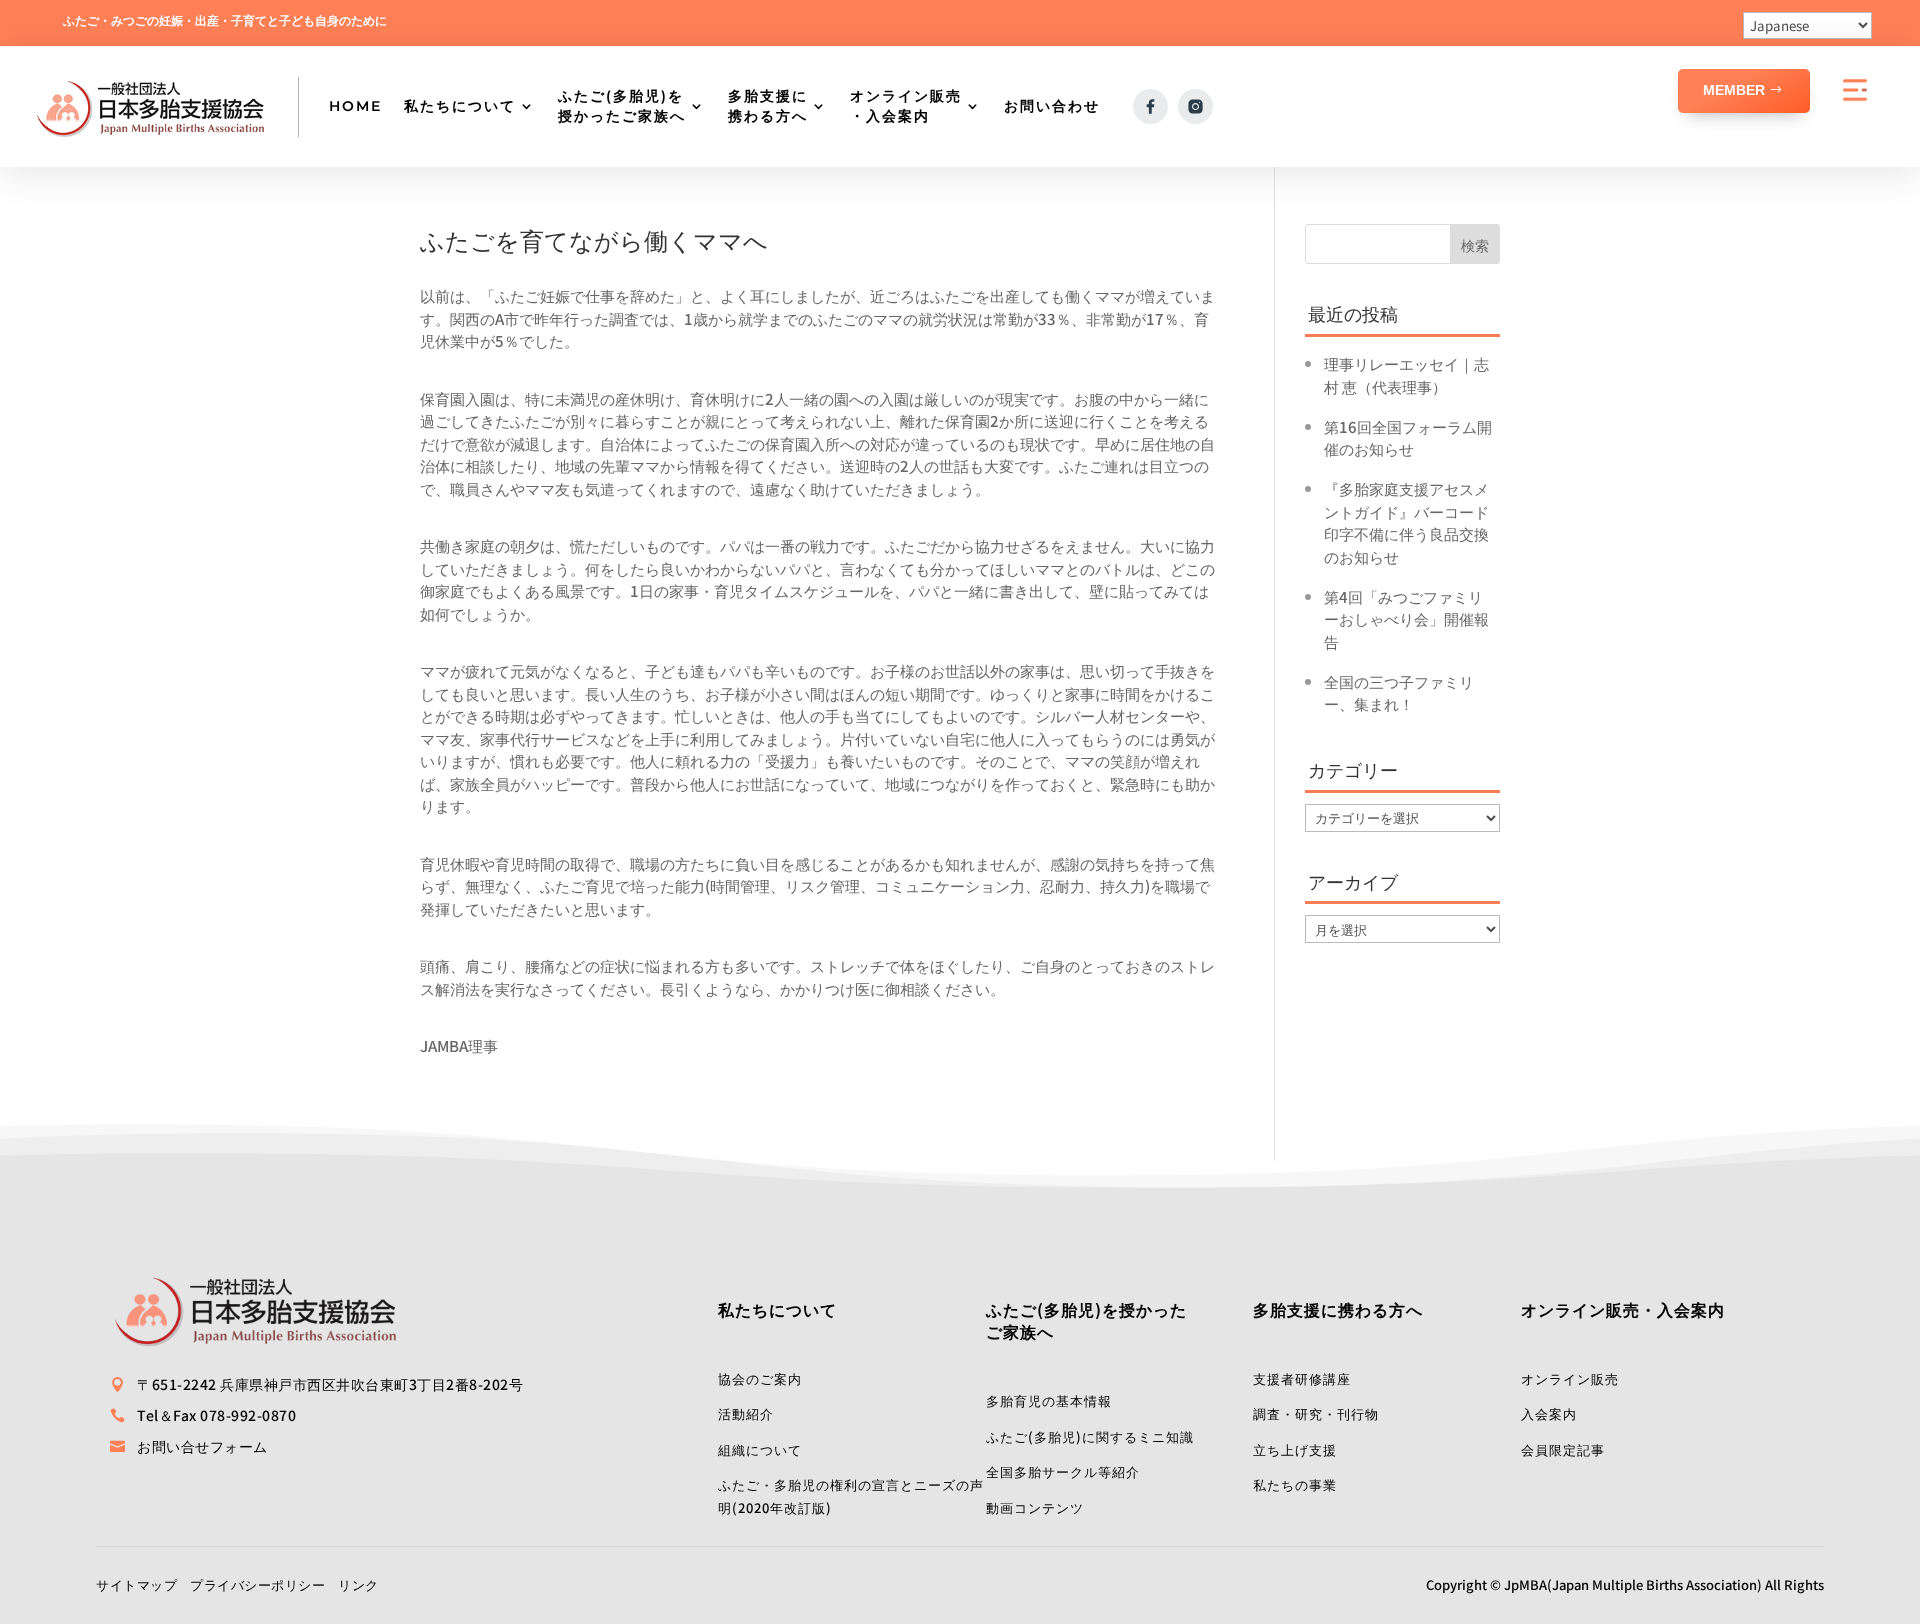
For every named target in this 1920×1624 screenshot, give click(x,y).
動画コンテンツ (1035, 1507)
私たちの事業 (1295, 1484)
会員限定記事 (1563, 1449)
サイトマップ (136, 1584)
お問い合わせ (1052, 106)
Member (1734, 90)
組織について (760, 1449)
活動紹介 (746, 1413)
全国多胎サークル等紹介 (1063, 1471)
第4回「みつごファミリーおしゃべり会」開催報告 (1406, 619)
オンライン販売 (1570, 1378)
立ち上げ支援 (1295, 1449)
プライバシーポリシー (257, 1584)
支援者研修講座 (1302, 1378)
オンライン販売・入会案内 (906, 106)
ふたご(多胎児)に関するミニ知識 (1090, 1436)
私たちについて (460, 106)
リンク (358, 1584)
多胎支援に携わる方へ (768, 106)
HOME (355, 106)
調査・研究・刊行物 (1316, 1413)
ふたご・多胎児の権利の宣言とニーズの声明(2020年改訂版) (851, 1496)
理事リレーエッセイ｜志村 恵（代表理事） (1406, 375)
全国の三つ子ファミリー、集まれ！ (1399, 693)
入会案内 (1549, 1413)
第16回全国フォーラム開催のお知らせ (1408, 438)
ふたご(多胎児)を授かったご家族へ (622, 106)
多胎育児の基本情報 (1049, 1400)
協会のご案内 (760, 1378)
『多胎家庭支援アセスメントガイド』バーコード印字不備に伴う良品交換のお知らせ (1406, 522)
